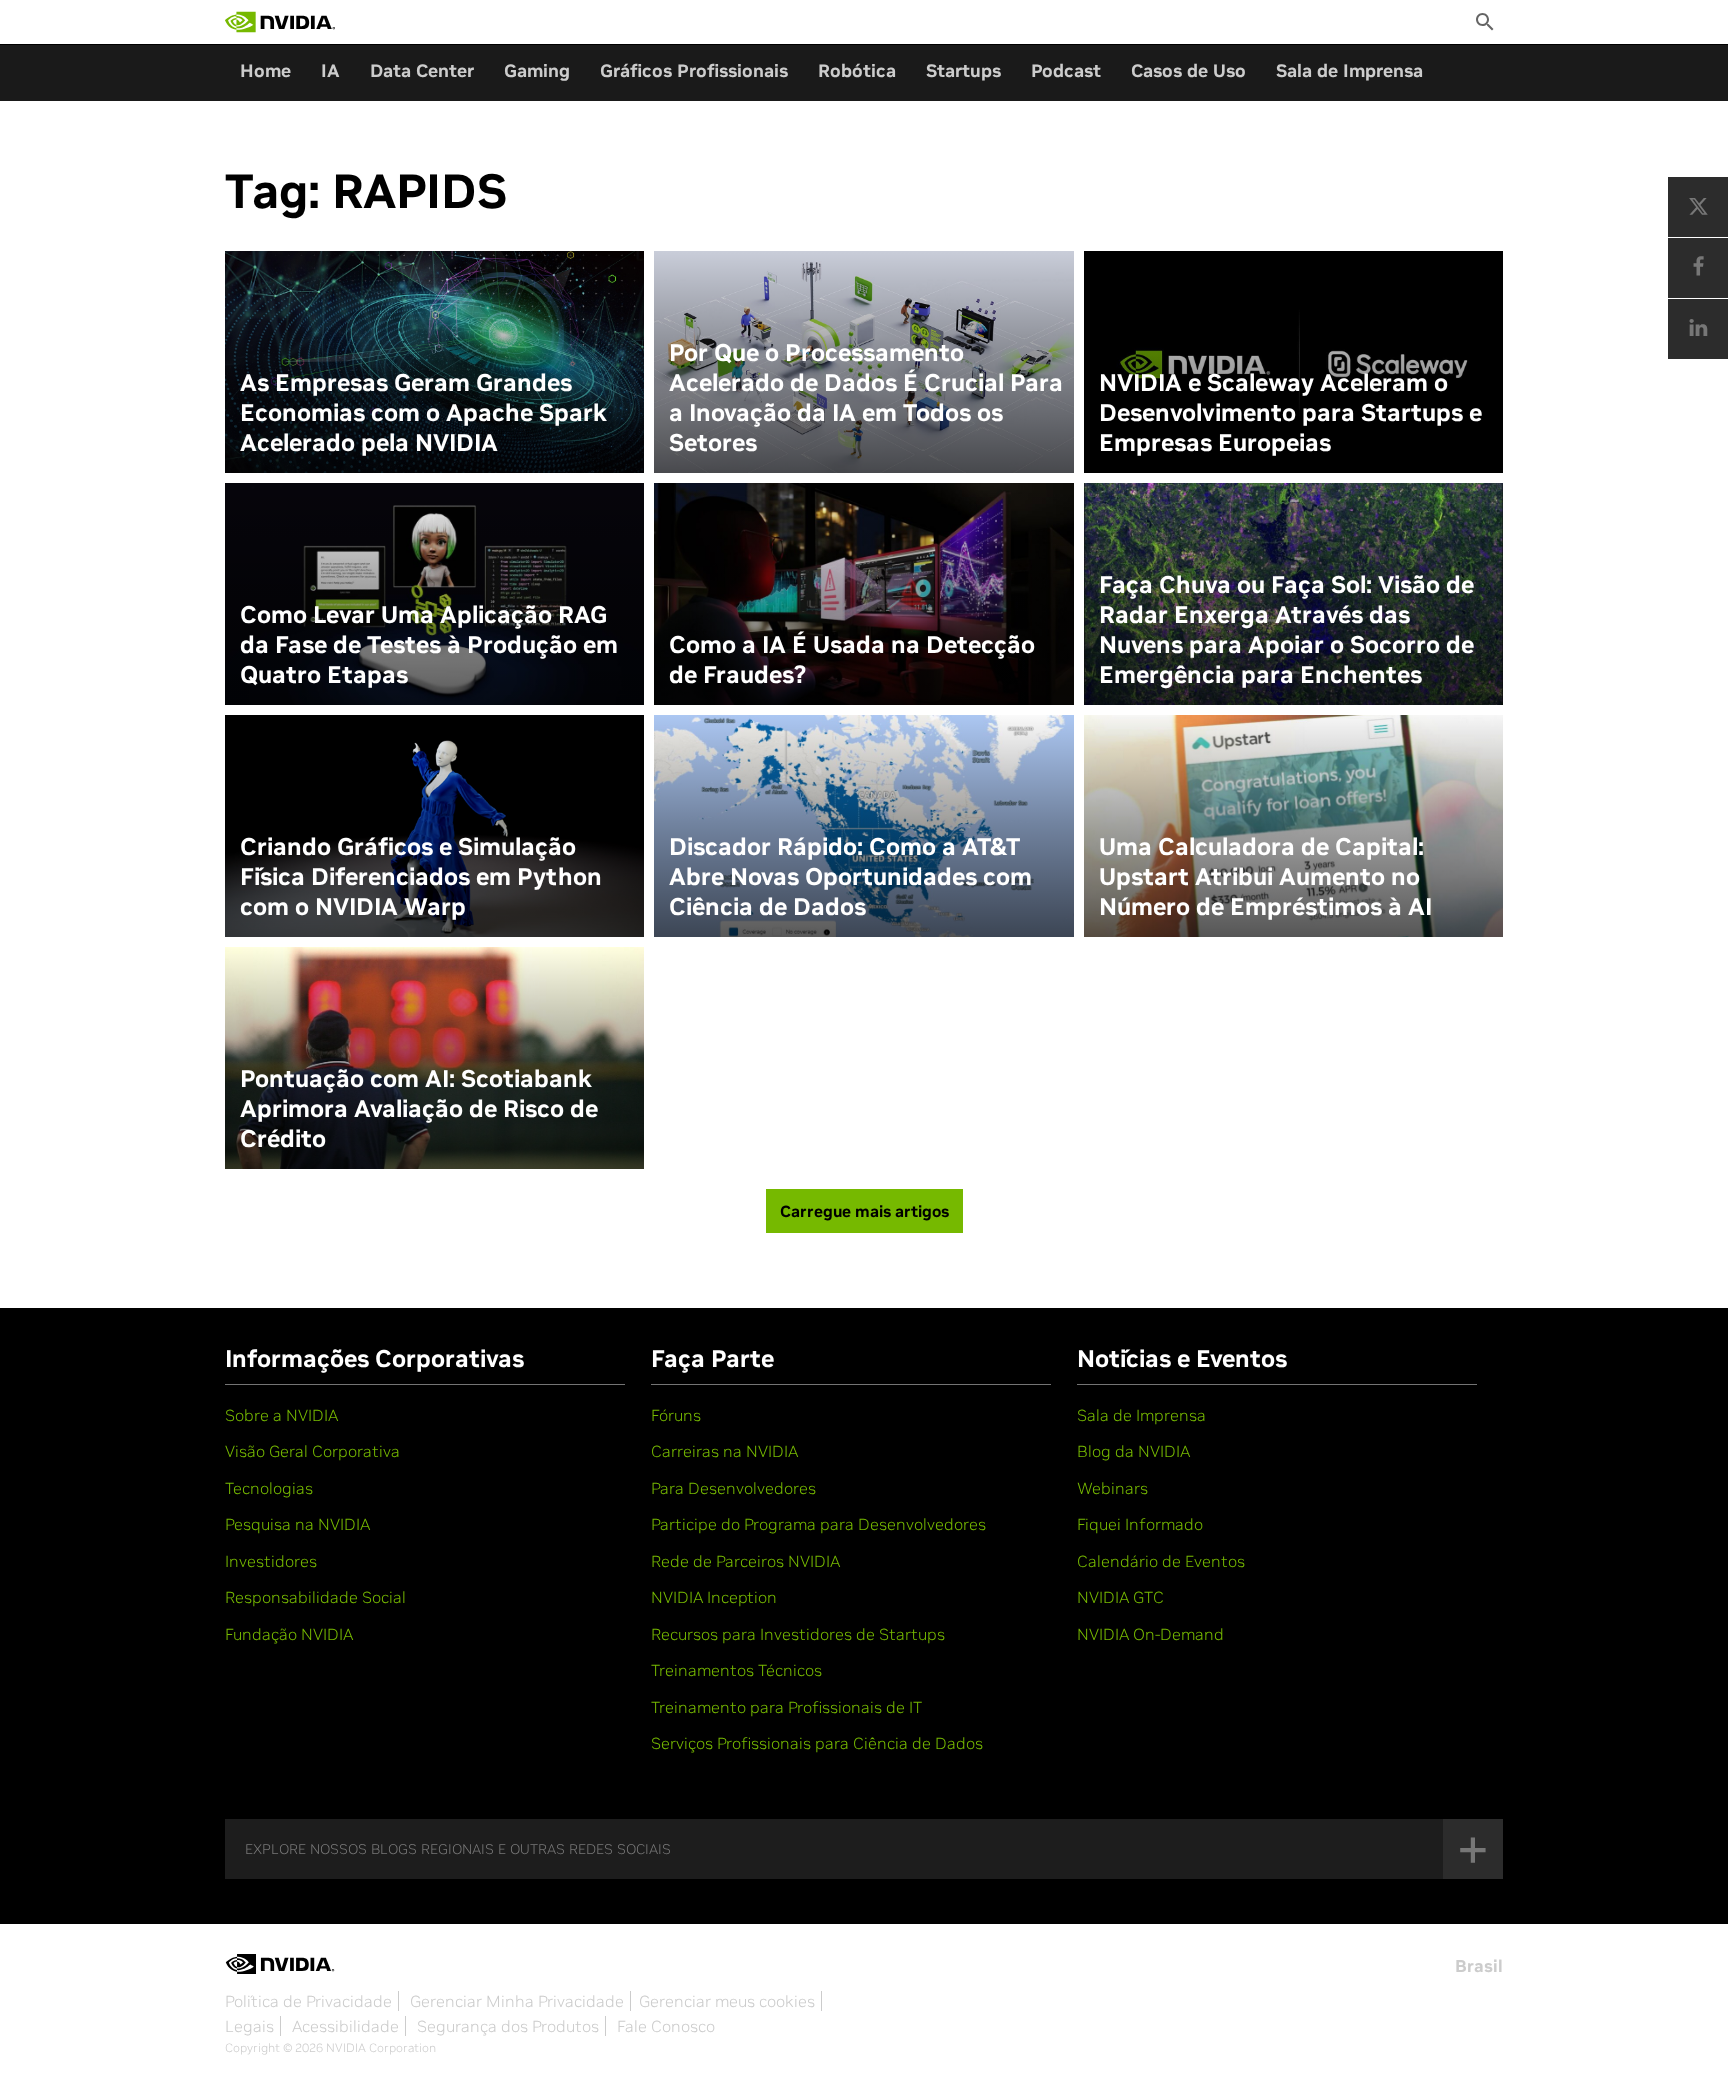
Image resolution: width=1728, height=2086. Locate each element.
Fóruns (676, 1415)
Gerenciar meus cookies (727, 2001)
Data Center (422, 70)
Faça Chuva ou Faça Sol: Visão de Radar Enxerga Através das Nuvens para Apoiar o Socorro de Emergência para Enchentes (1286, 630)
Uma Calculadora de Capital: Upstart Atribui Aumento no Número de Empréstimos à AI (1265, 877)
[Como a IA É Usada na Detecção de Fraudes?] (863, 594)
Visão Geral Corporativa (312, 1451)
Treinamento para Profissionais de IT (786, 1707)
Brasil (1479, 1966)
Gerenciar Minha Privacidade (517, 2001)
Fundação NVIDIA (289, 1634)
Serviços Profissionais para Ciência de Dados (817, 1743)
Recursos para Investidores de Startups (798, 1634)
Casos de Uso (1188, 70)
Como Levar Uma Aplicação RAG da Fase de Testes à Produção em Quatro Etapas (429, 645)
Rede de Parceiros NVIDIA (745, 1561)
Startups (963, 70)
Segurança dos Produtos (508, 2026)
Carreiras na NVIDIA (724, 1451)
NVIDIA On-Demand (1150, 1634)
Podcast (1066, 70)
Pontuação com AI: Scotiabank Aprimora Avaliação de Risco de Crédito (419, 1109)
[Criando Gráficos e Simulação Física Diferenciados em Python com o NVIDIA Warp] (434, 826)
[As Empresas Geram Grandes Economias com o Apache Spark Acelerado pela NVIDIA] (434, 362)
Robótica (857, 70)
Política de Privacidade (308, 2001)
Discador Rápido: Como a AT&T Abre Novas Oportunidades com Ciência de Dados (850, 877)
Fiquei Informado (1140, 1524)
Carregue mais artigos (864, 1211)
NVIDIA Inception (714, 1597)
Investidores (271, 1561)
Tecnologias (269, 1488)
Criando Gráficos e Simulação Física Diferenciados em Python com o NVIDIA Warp (421, 877)
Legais (249, 2026)
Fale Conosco (666, 2026)
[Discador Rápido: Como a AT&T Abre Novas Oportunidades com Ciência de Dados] (863, 826)
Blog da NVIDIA (1133, 1451)
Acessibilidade (345, 2026)
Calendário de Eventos (1161, 1561)
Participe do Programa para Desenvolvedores (818, 1524)
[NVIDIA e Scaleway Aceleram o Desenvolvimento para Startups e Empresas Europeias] (1293, 362)
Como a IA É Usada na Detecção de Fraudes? (852, 660)
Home (265, 70)
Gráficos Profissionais (694, 70)
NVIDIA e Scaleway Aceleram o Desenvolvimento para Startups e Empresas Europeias (1290, 413)
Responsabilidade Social (315, 1597)
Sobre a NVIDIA (281, 1415)
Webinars (1112, 1488)
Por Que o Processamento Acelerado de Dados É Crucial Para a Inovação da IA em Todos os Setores (866, 398)
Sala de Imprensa (1349, 70)
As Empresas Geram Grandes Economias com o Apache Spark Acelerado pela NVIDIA (423, 413)
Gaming (537, 70)
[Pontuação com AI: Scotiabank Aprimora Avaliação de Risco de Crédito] (434, 1058)
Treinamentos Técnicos (736, 1670)
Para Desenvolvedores (733, 1488)
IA (330, 70)
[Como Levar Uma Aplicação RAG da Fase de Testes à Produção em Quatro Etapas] (434, 594)
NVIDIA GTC (1120, 1597)
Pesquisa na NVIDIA (297, 1524)
